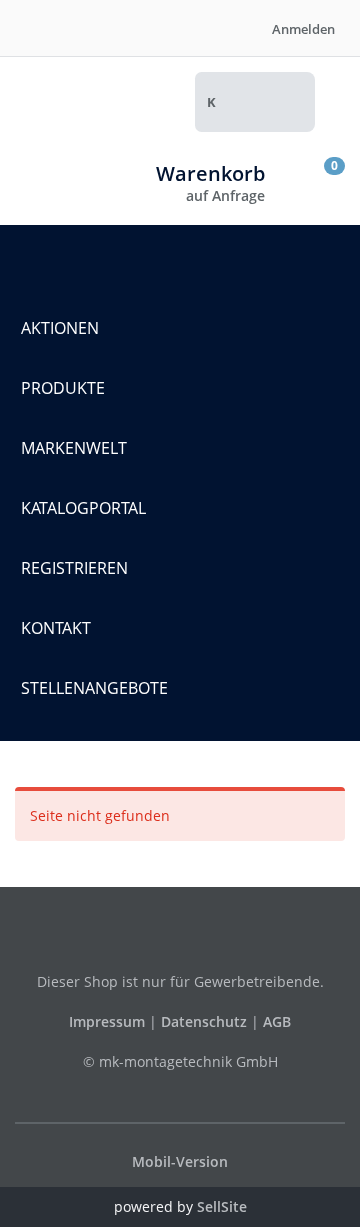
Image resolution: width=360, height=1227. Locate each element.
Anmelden (302, 29)
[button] (281, 102)
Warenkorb (210, 173)
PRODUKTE (63, 388)
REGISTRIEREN (74, 568)
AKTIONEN (60, 328)
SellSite (222, 1206)
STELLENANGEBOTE (94, 688)
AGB (277, 1021)
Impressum (109, 1021)
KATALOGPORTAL (83, 508)
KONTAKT (56, 628)
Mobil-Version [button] (180, 1161)
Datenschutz (204, 1021)
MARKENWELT (74, 448)
